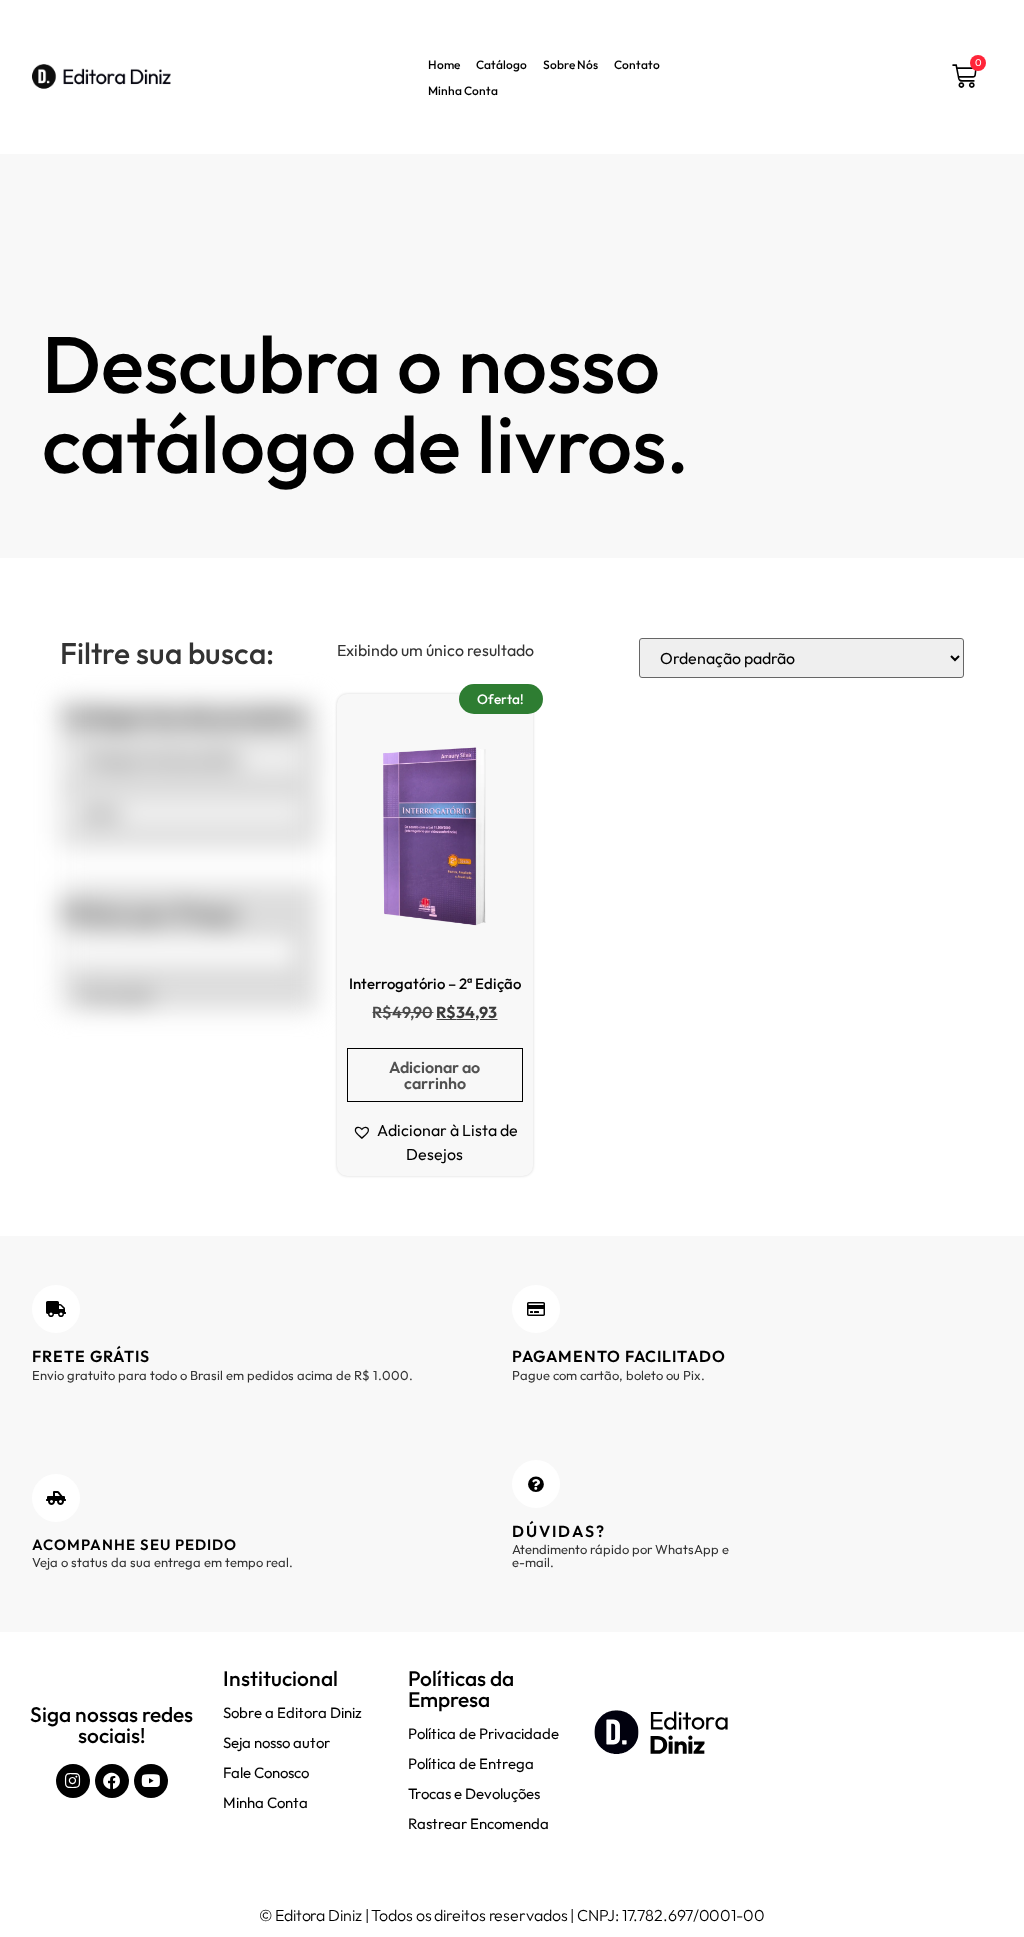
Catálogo (501, 64)
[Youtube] (151, 1781)
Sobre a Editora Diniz (292, 1712)
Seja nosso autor (276, 1742)
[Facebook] (112, 1781)
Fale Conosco (266, 1772)
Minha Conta (463, 90)
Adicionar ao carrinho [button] (434, 1075)
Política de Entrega (471, 1763)
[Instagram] (73, 1781)
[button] (435, 1142)
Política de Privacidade (483, 1733)
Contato (637, 64)
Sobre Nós (570, 64)
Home (444, 64)
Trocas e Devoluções (474, 1793)
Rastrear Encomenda (478, 1823)
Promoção (116, 995)
